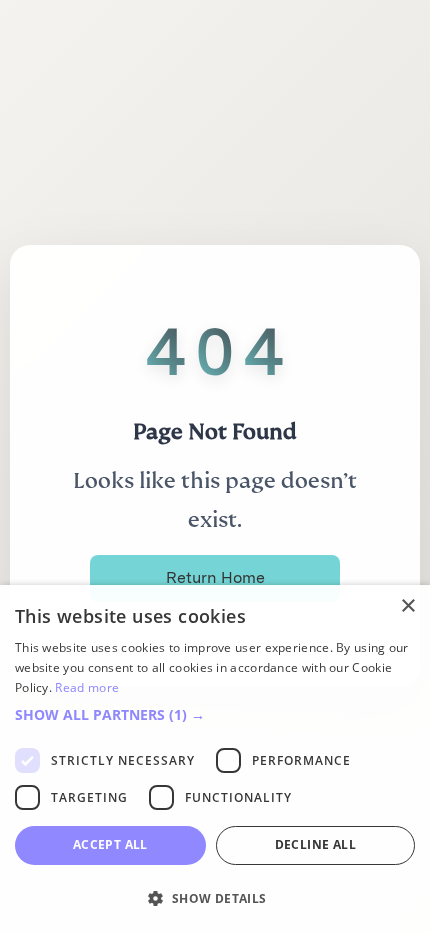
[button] (215, 715)
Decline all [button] (315, 844)
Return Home (215, 577)
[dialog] (215, 758)
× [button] (407, 606)
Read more (87, 687)
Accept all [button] (110, 844)
